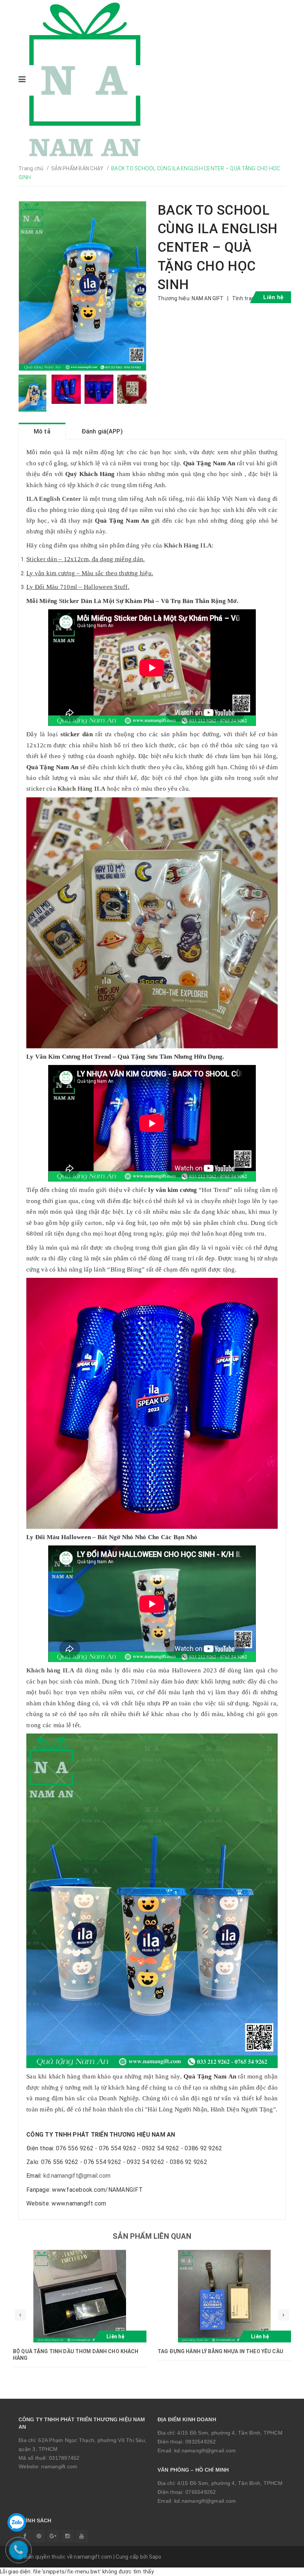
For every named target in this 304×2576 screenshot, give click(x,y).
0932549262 (201, 2442)
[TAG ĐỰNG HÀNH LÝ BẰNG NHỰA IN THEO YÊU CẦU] (224, 2296)
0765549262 (201, 2492)
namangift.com (59, 2466)
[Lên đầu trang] (282, 2567)
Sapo (155, 2557)
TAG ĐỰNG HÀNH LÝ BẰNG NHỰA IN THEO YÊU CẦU (220, 2351)
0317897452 (64, 2458)
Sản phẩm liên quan (152, 2236)
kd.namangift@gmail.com (77, 2176)
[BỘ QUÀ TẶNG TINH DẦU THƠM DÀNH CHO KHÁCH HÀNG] (80, 2296)
